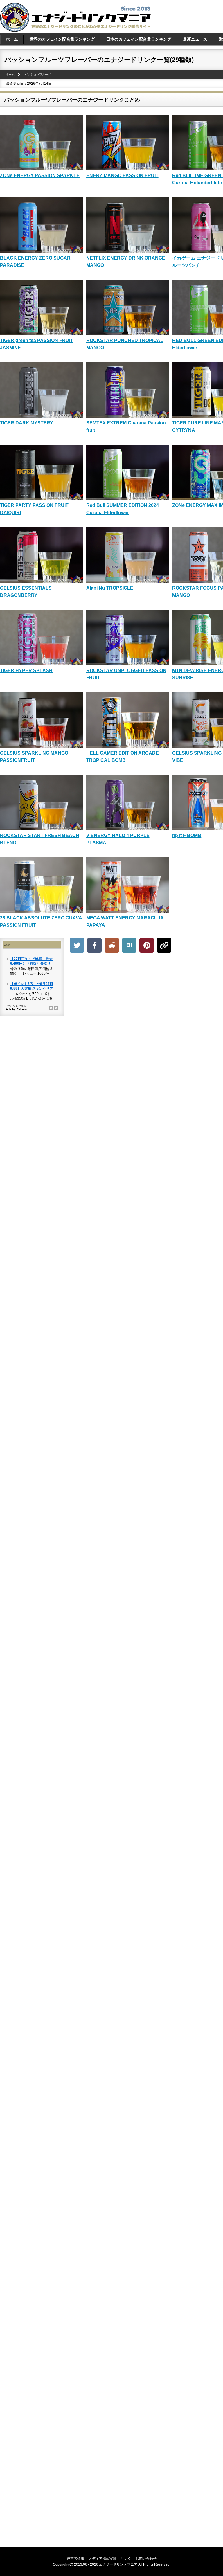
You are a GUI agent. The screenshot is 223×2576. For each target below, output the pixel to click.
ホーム (12, 39)
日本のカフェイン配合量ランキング (139, 39)
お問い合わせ (146, 2559)
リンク (126, 2559)
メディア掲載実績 (102, 2559)
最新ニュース (195, 39)
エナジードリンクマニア (118, 2564)
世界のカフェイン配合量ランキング (62, 39)
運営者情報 (75, 2559)
